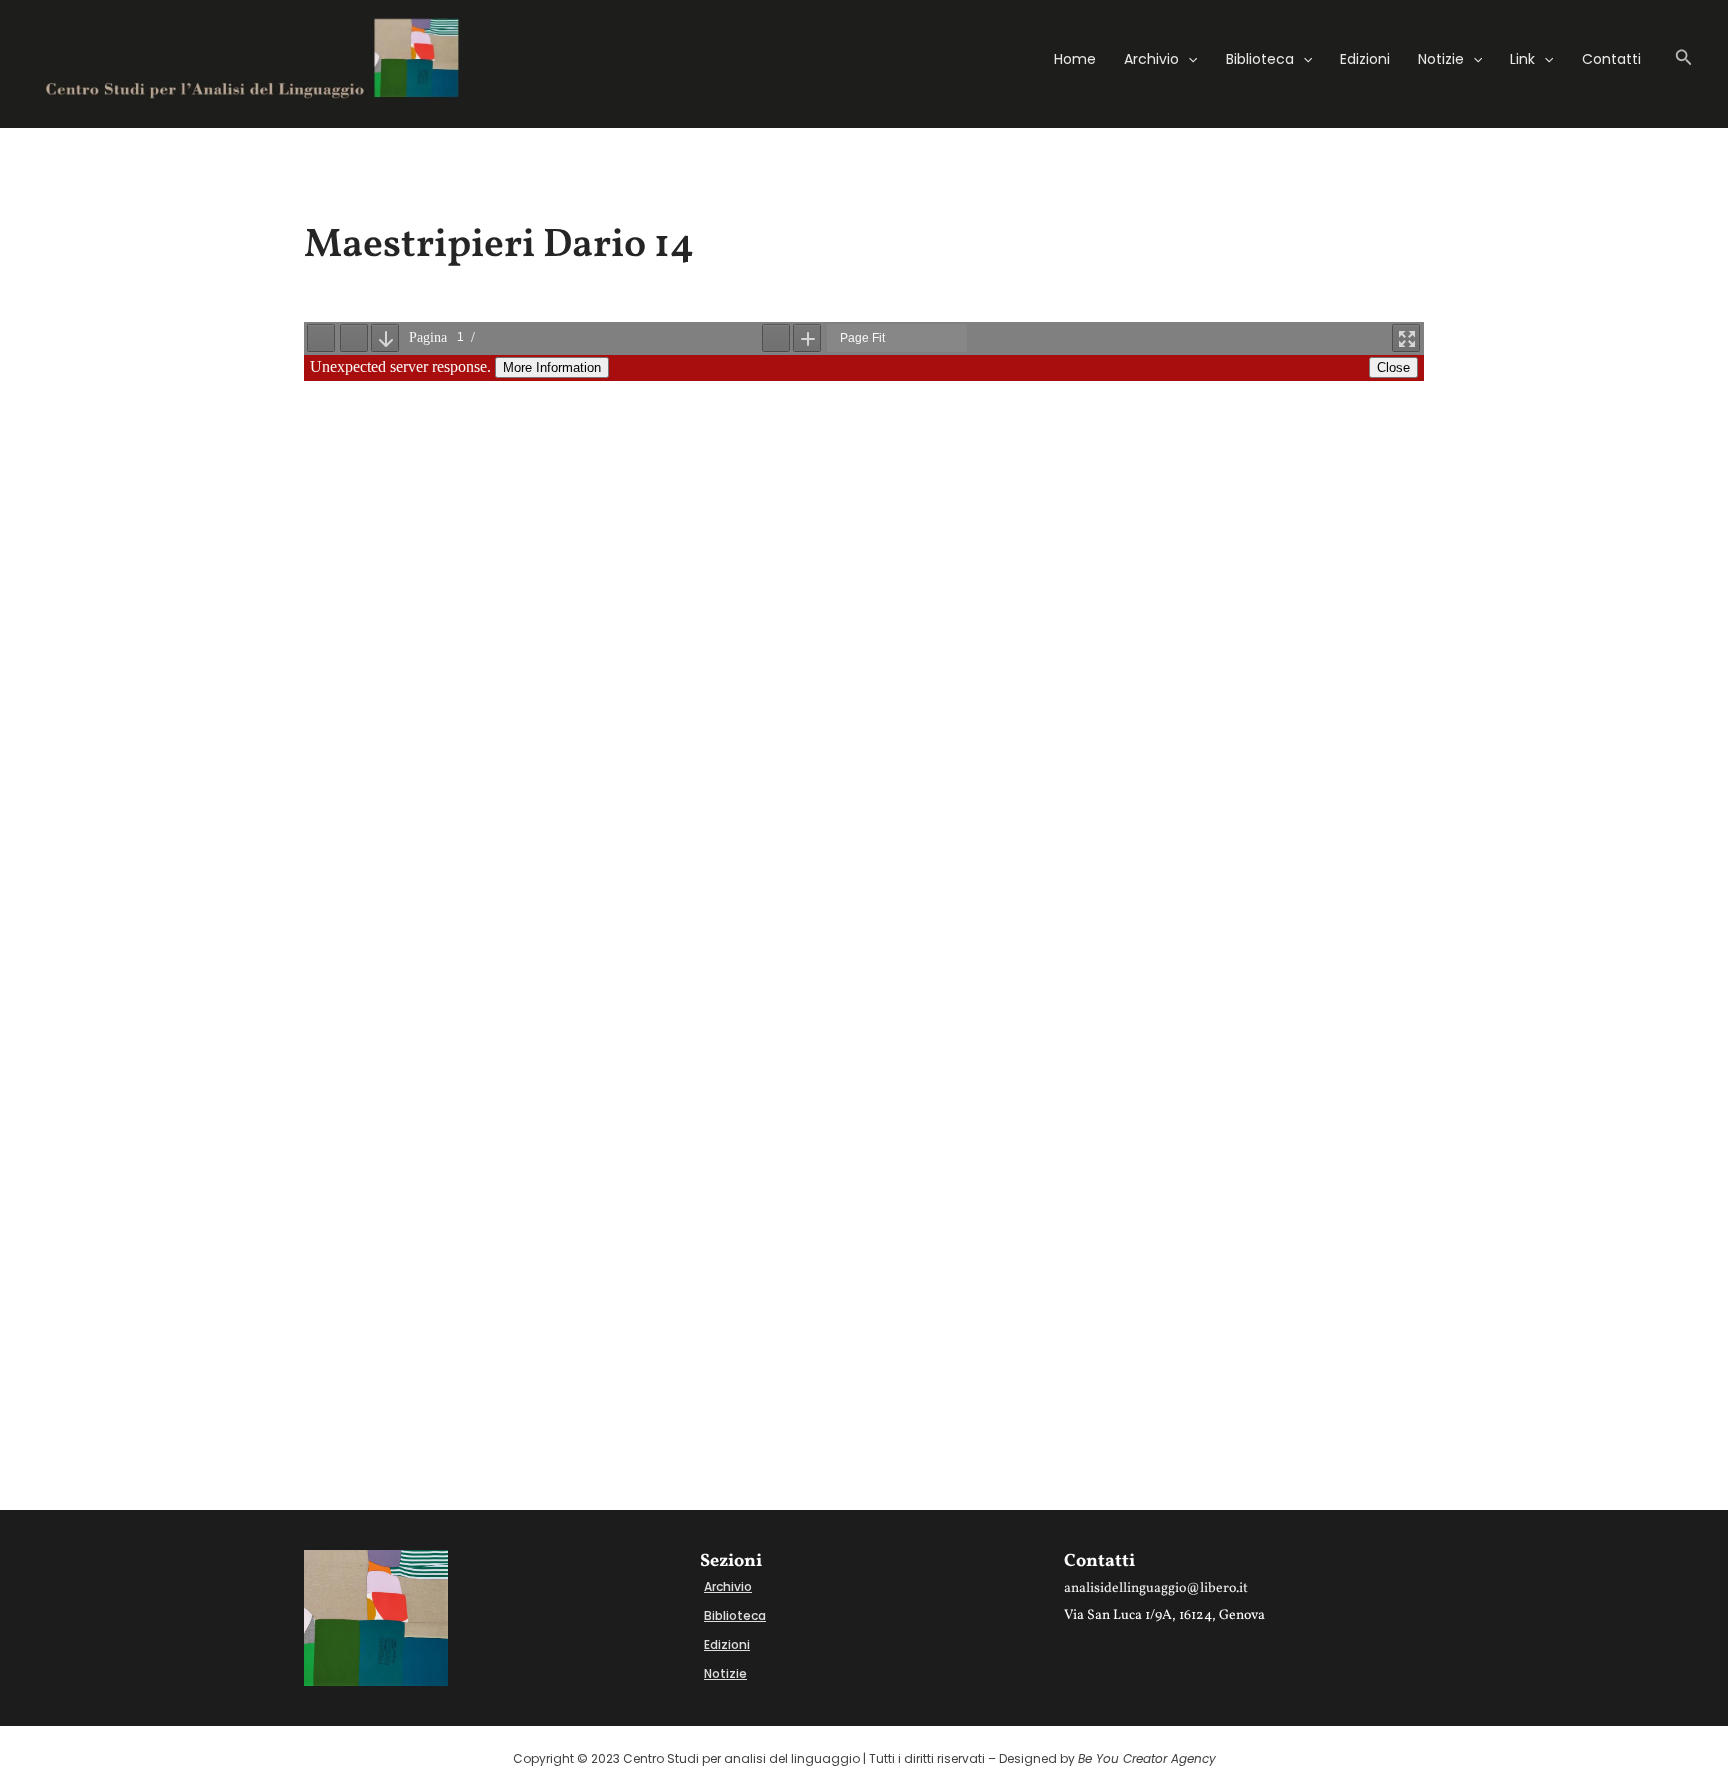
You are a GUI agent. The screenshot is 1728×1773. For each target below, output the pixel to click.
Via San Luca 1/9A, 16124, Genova (1164, 1615)
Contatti (1611, 59)
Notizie (1441, 59)
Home (1075, 59)
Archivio (1151, 59)
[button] (1188, 59)
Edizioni (1365, 59)
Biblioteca (1260, 59)
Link (1522, 59)
